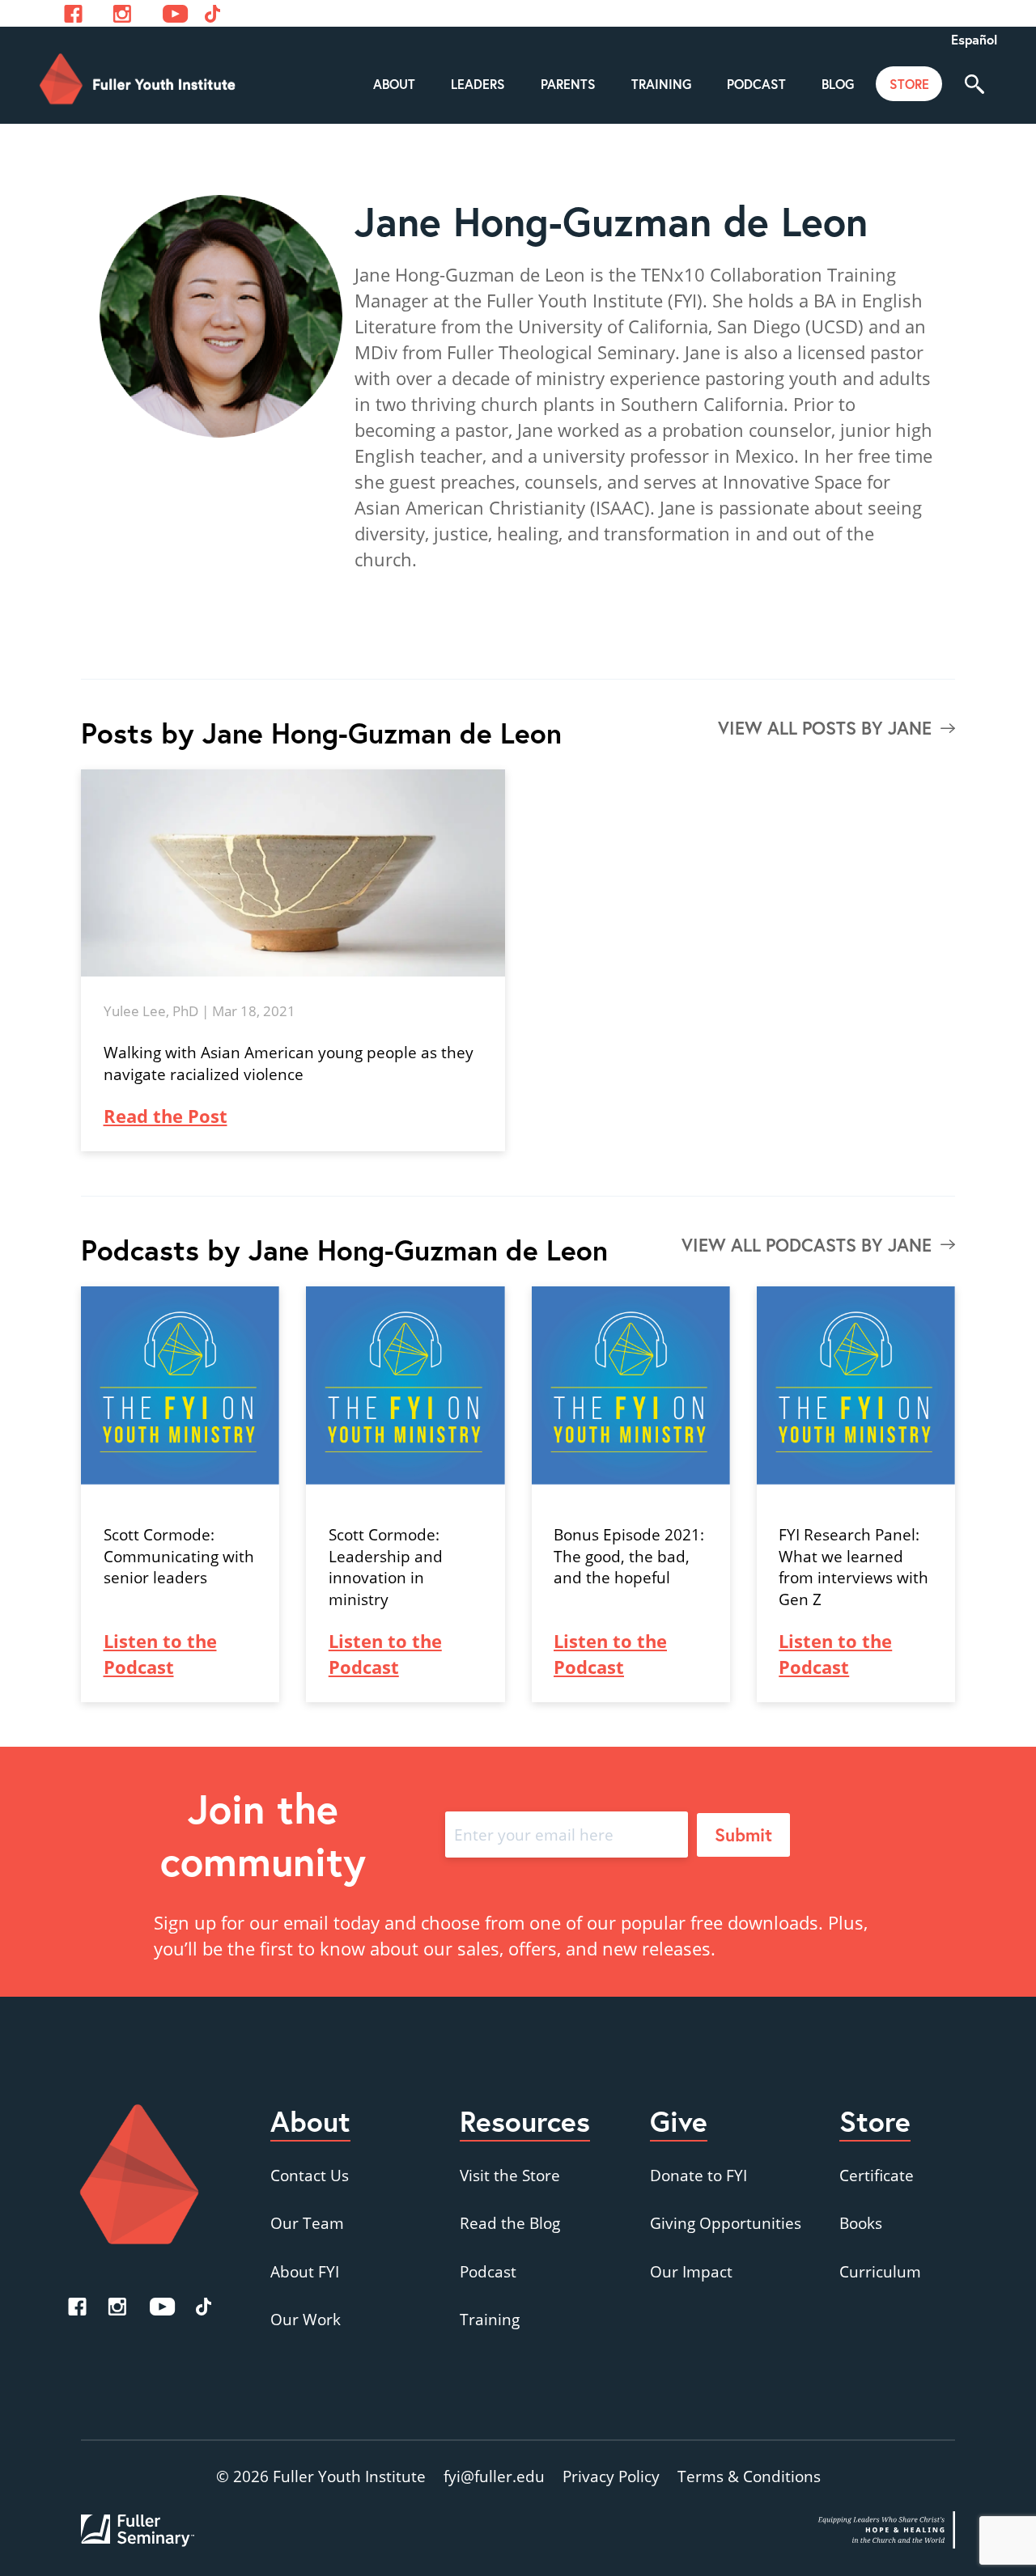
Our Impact (691, 2271)
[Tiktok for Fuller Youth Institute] (212, 14)
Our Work (306, 2319)
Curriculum (880, 2271)
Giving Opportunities (726, 2223)
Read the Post (166, 1116)
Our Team (307, 2223)
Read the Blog (510, 2223)
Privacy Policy (611, 2476)
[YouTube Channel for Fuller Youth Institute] (175, 14)
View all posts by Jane (825, 728)
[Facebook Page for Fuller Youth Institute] (73, 14)
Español (974, 40)
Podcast (488, 2271)
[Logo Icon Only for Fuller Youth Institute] (139, 2174)
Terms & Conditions (749, 2476)
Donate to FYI (698, 2175)
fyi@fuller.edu (494, 2476)
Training (490, 2319)
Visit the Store (510, 2175)
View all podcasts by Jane (807, 1245)
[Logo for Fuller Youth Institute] (138, 79)
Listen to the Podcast (160, 1654)
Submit (743, 1835)
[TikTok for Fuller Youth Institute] (204, 2307)
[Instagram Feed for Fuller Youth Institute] (122, 14)
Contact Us (310, 2175)
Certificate (877, 2175)
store (909, 84)
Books (861, 2223)
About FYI (305, 2271)
